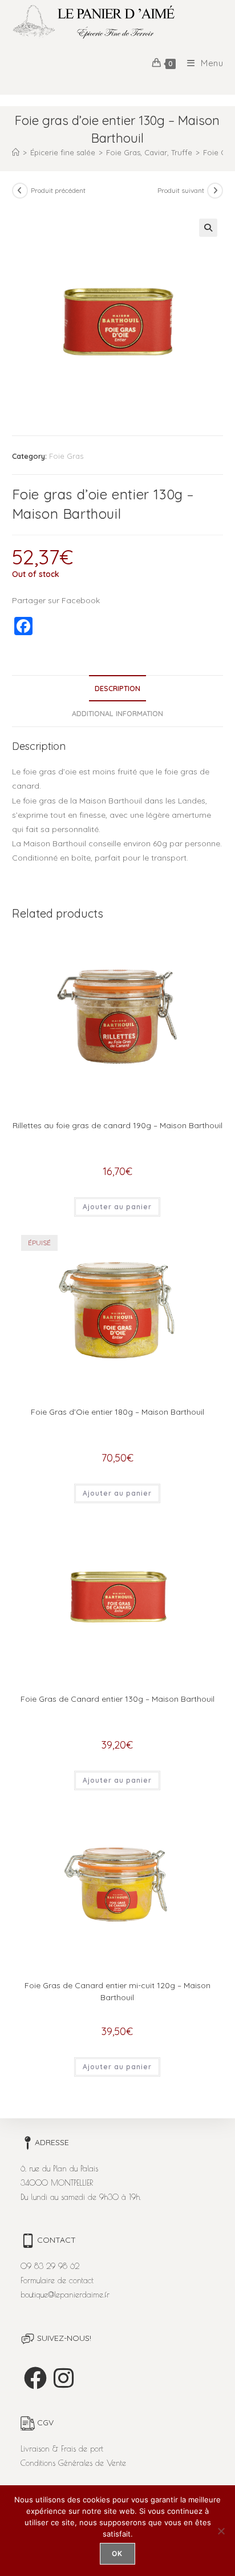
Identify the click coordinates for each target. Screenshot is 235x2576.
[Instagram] (64, 2378)
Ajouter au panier (117, 1207)
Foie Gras (66, 456)
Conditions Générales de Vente (73, 2463)
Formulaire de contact (57, 2280)
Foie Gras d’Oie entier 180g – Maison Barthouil (117, 1412)
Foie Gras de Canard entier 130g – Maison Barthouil (117, 1699)
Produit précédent (58, 190)
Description (117, 688)
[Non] (221, 2531)
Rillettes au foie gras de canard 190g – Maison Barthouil (117, 1125)
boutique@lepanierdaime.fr (65, 2295)
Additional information (117, 713)
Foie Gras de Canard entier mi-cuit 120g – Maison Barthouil (117, 1991)
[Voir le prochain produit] (215, 191)
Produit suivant (181, 190)
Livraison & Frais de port (62, 2449)
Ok (117, 2553)
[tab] (118, 689)
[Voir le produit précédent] (20, 191)
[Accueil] (16, 152)
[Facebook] (35, 2378)
